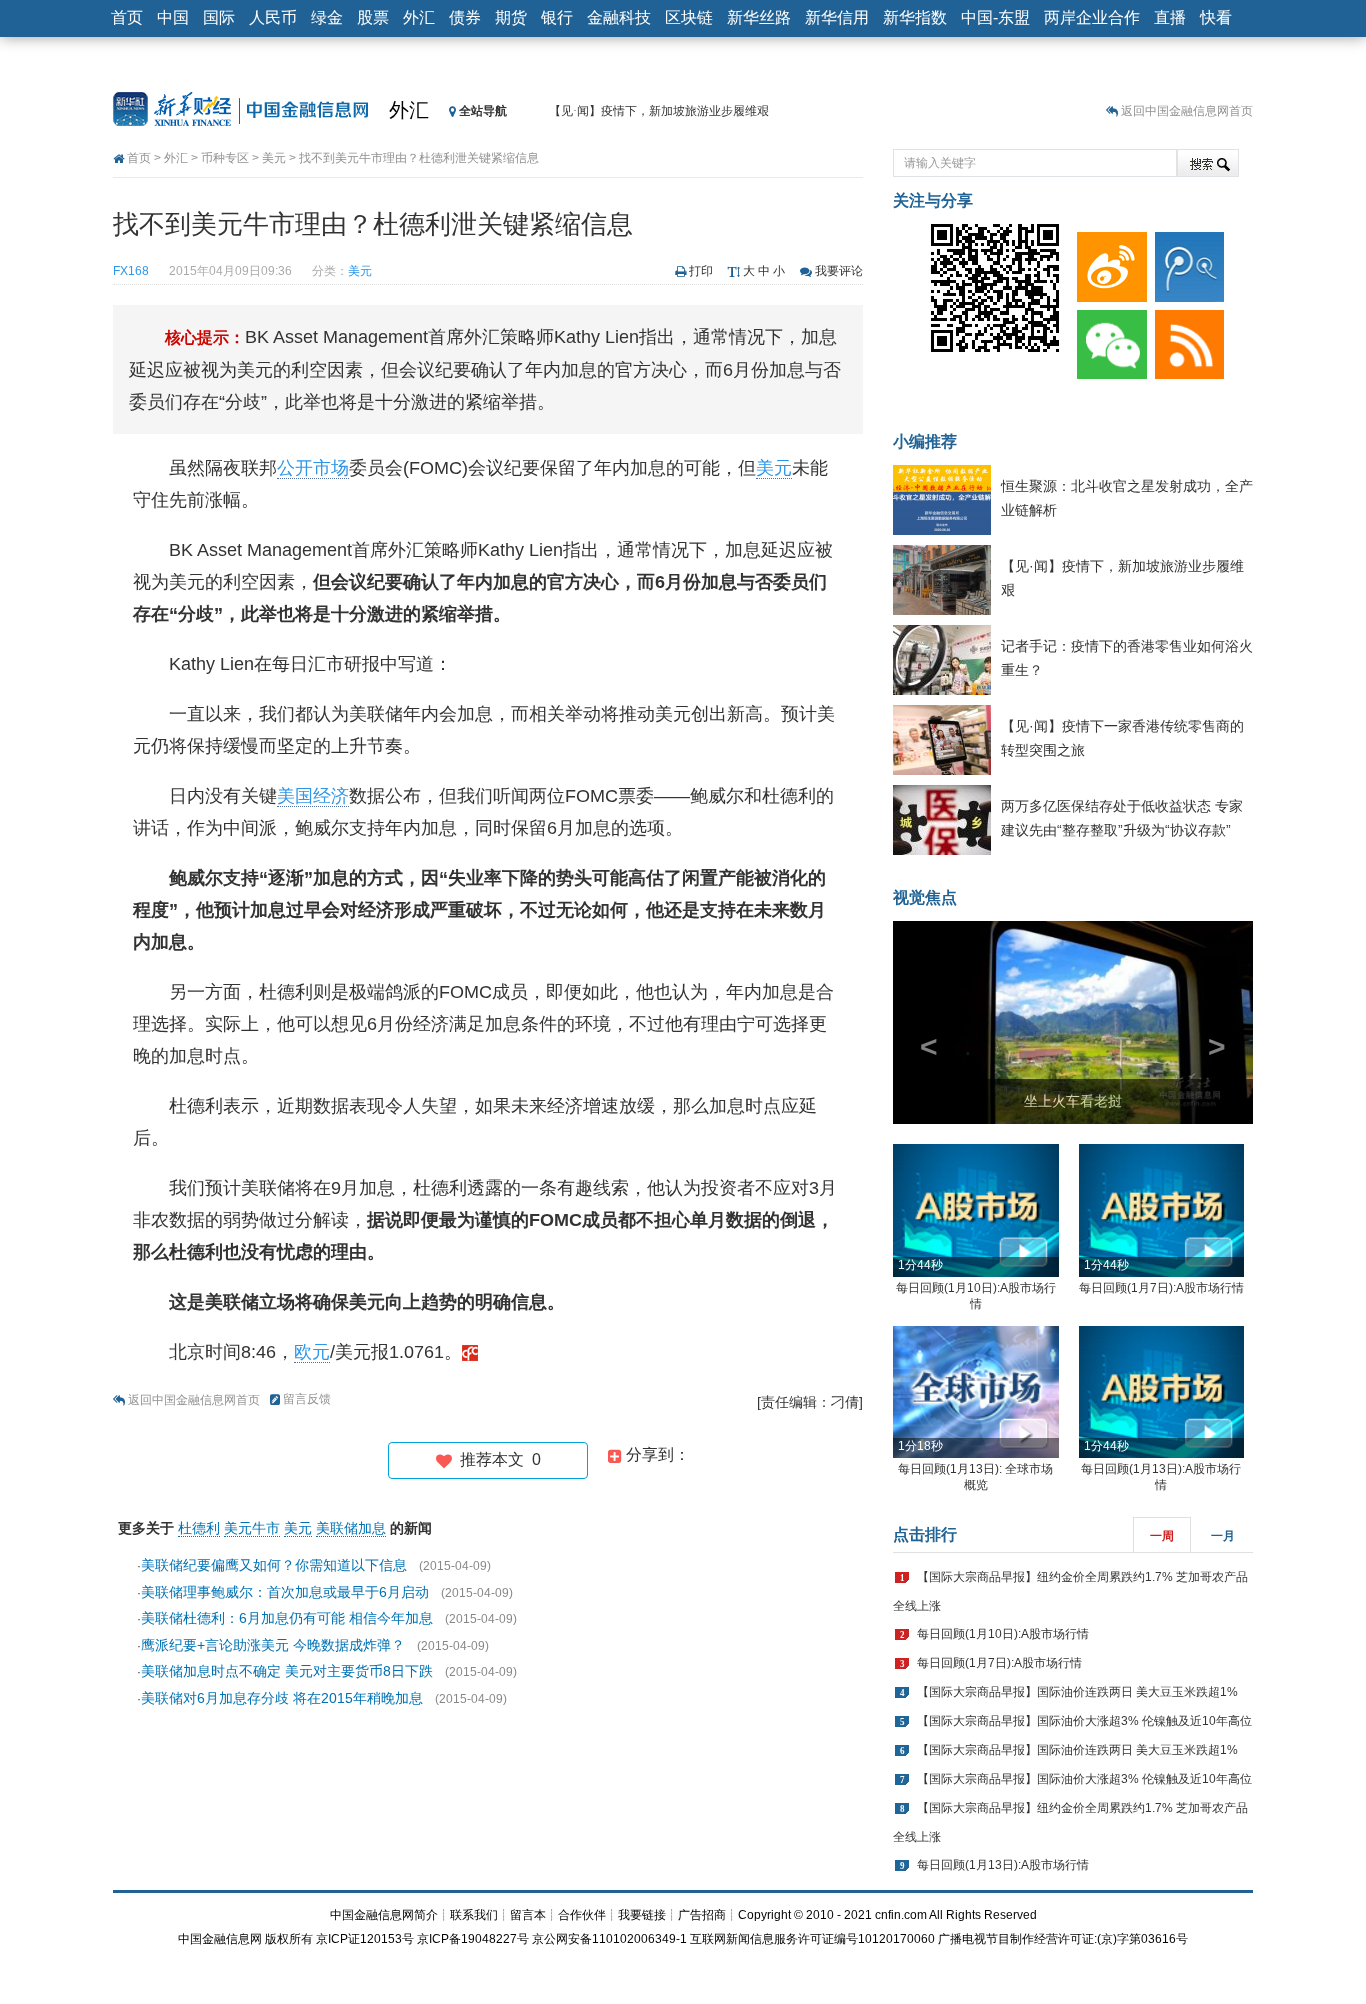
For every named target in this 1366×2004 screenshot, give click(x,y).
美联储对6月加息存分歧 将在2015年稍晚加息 (282, 1698)
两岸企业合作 (1092, 17)
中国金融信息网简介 (384, 1915)
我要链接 (642, 1915)
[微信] (1108, 340)
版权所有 (289, 1939)
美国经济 (313, 796)
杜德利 (199, 1528)
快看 (1216, 17)
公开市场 (313, 468)
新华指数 (915, 17)
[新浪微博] (1108, 262)
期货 (511, 17)
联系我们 (474, 1915)
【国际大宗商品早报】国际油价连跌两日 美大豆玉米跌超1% (1077, 1692)
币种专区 (225, 158)
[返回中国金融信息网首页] (470, 1352)
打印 (701, 271)
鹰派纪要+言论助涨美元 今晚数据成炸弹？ (273, 1645)
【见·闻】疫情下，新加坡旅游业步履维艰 (659, 111)
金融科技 (619, 17)
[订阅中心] (1186, 340)
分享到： (656, 1454)
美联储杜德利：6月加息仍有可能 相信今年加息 (287, 1618)
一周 (1162, 1536)
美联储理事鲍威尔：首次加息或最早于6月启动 (285, 1592)
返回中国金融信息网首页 (1187, 111)
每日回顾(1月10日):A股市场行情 (1003, 1634)
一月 (1223, 1536)
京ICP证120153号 (365, 1939)
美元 (274, 158)
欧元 (312, 1352)
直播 (1170, 17)
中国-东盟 (995, 17)
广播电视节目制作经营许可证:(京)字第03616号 (1063, 1939)
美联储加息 (351, 1528)
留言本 (528, 1915)
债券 (465, 17)
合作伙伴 (582, 1915)
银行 (557, 17)
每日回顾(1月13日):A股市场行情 (1003, 1865)
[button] (920, 1022)
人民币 (273, 17)
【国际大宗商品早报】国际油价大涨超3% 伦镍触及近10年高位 (1084, 1721)
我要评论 (839, 271)
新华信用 (837, 17)
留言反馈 (307, 1399)
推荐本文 (496, 1459)
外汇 (419, 17)
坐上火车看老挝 (1073, 1101)
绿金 (327, 17)
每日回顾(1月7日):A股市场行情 (1161, 1288)
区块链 (689, 17)
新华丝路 (759, 17)
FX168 (131, 271)
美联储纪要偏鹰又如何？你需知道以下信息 (274, 1565)
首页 (127, 17)
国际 (219, 17)
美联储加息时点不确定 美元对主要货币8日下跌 (287, 1671)
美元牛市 (252, 1528)
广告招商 (702, 1915)
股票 (373, 17)
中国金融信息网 (220, 1939)
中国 (173, 17)
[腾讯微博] (1186, 262)
